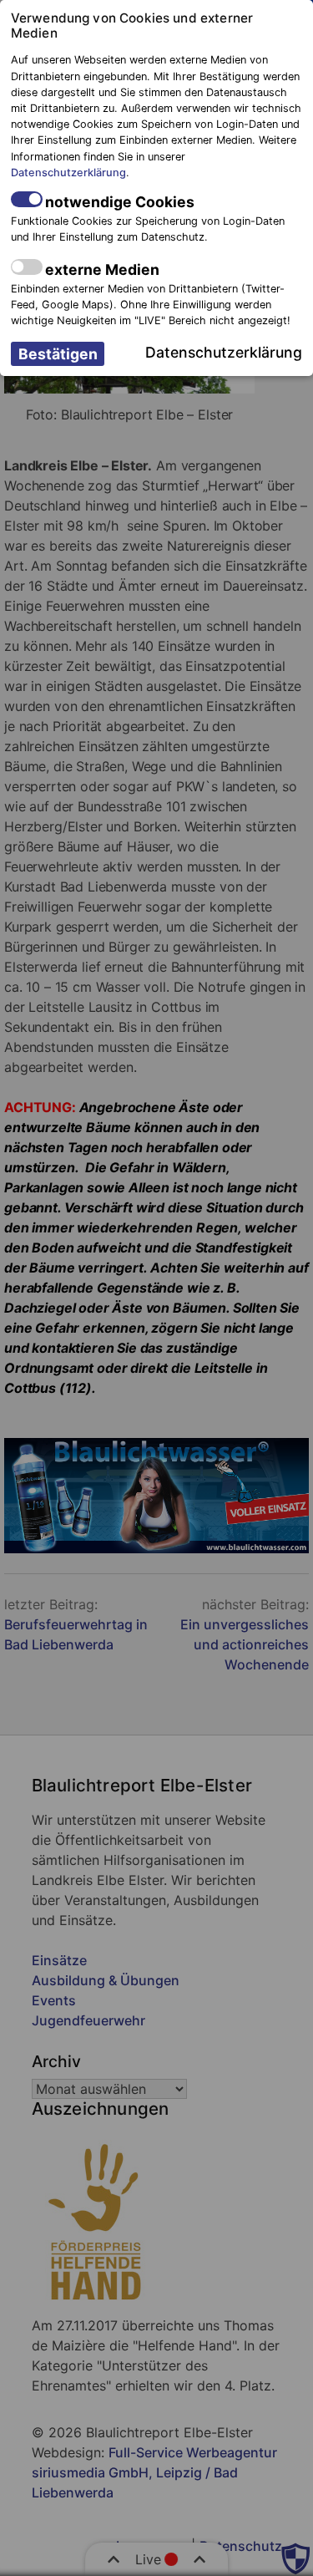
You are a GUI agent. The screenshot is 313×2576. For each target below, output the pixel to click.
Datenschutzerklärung (68, 173)
